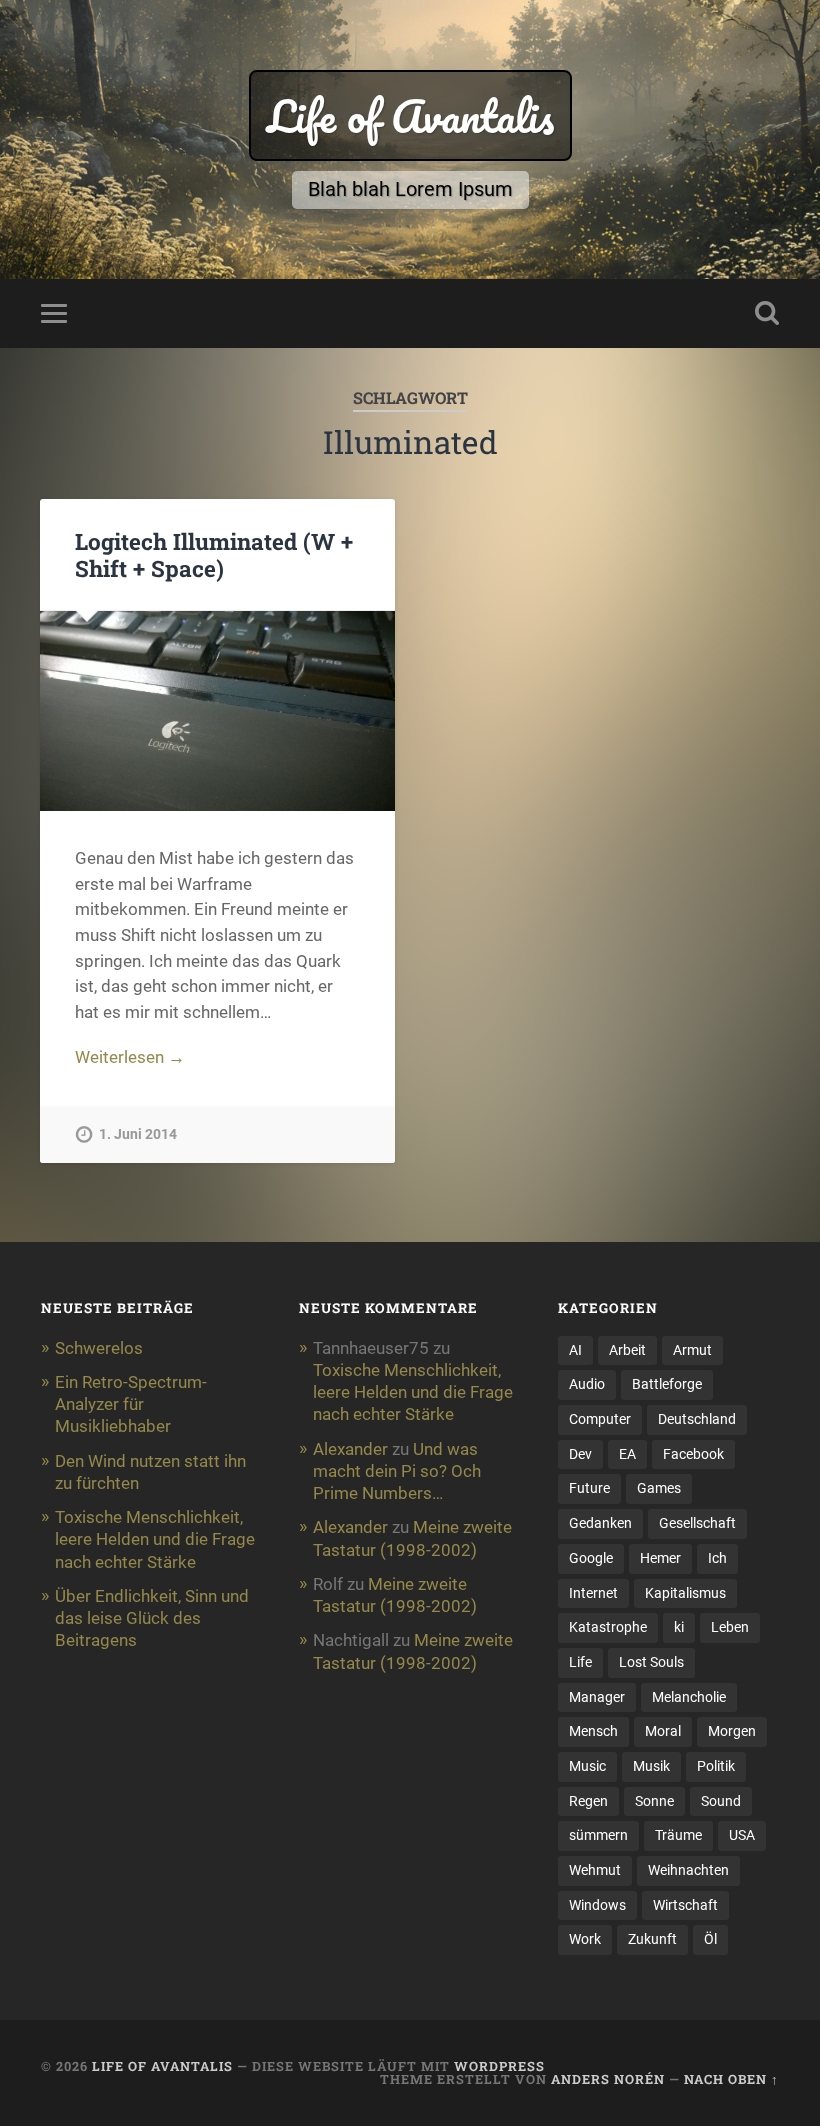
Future (589, 1488)
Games (659, 1488)
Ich (717, 1558)
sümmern (598, 1835)
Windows (597, 1905)
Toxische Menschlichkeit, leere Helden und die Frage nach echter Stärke (155, 1539)
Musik (651, 1766)
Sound (721, 1801)
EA (627, 1454)
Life (580, 1662)
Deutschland (697, 1419)
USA (742, 1835)
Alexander (350, 1449)
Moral (663, 1731)
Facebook (693, 1454)
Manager (597, 1697)
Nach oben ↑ (731, 2079)
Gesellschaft (697, 1523)
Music (587, 1766)
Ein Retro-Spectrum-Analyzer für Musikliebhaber (131, 1404)
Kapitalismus (685, 1593)
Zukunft (652, 1939)
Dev (580, 1454)
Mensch (593, 1731)
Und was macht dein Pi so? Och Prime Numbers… (397, 1471)
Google (591, 1558)
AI (575, 1350)
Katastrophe (608, 1627)
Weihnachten (688, 1870)
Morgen (732, 1731)
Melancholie (689, 1697)
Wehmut (595, 1870)
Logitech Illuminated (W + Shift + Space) (214, 554)
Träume (678, 1835)
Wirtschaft (685, 1905)
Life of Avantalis (410, 115)
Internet (593, 1593)
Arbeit (627, 1350)
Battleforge (667, 1384)
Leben (730, 1627)
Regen (588, 1801)
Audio (587, 1384)
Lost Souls (651, 1662)
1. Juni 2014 (138, 1134)
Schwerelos (99, 1348)
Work (585, 1939)
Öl (710, 1939)
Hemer (660, 1558)
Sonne (654, 1801)
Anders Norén (608, 2079)
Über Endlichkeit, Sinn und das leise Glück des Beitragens (152, 1618)
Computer (600, 1419)
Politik (716, 1766)
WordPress (499, 2066)
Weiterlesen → (130, 1057)
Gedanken (600, 1523)
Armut (692, 1350)
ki (679, 1627)
